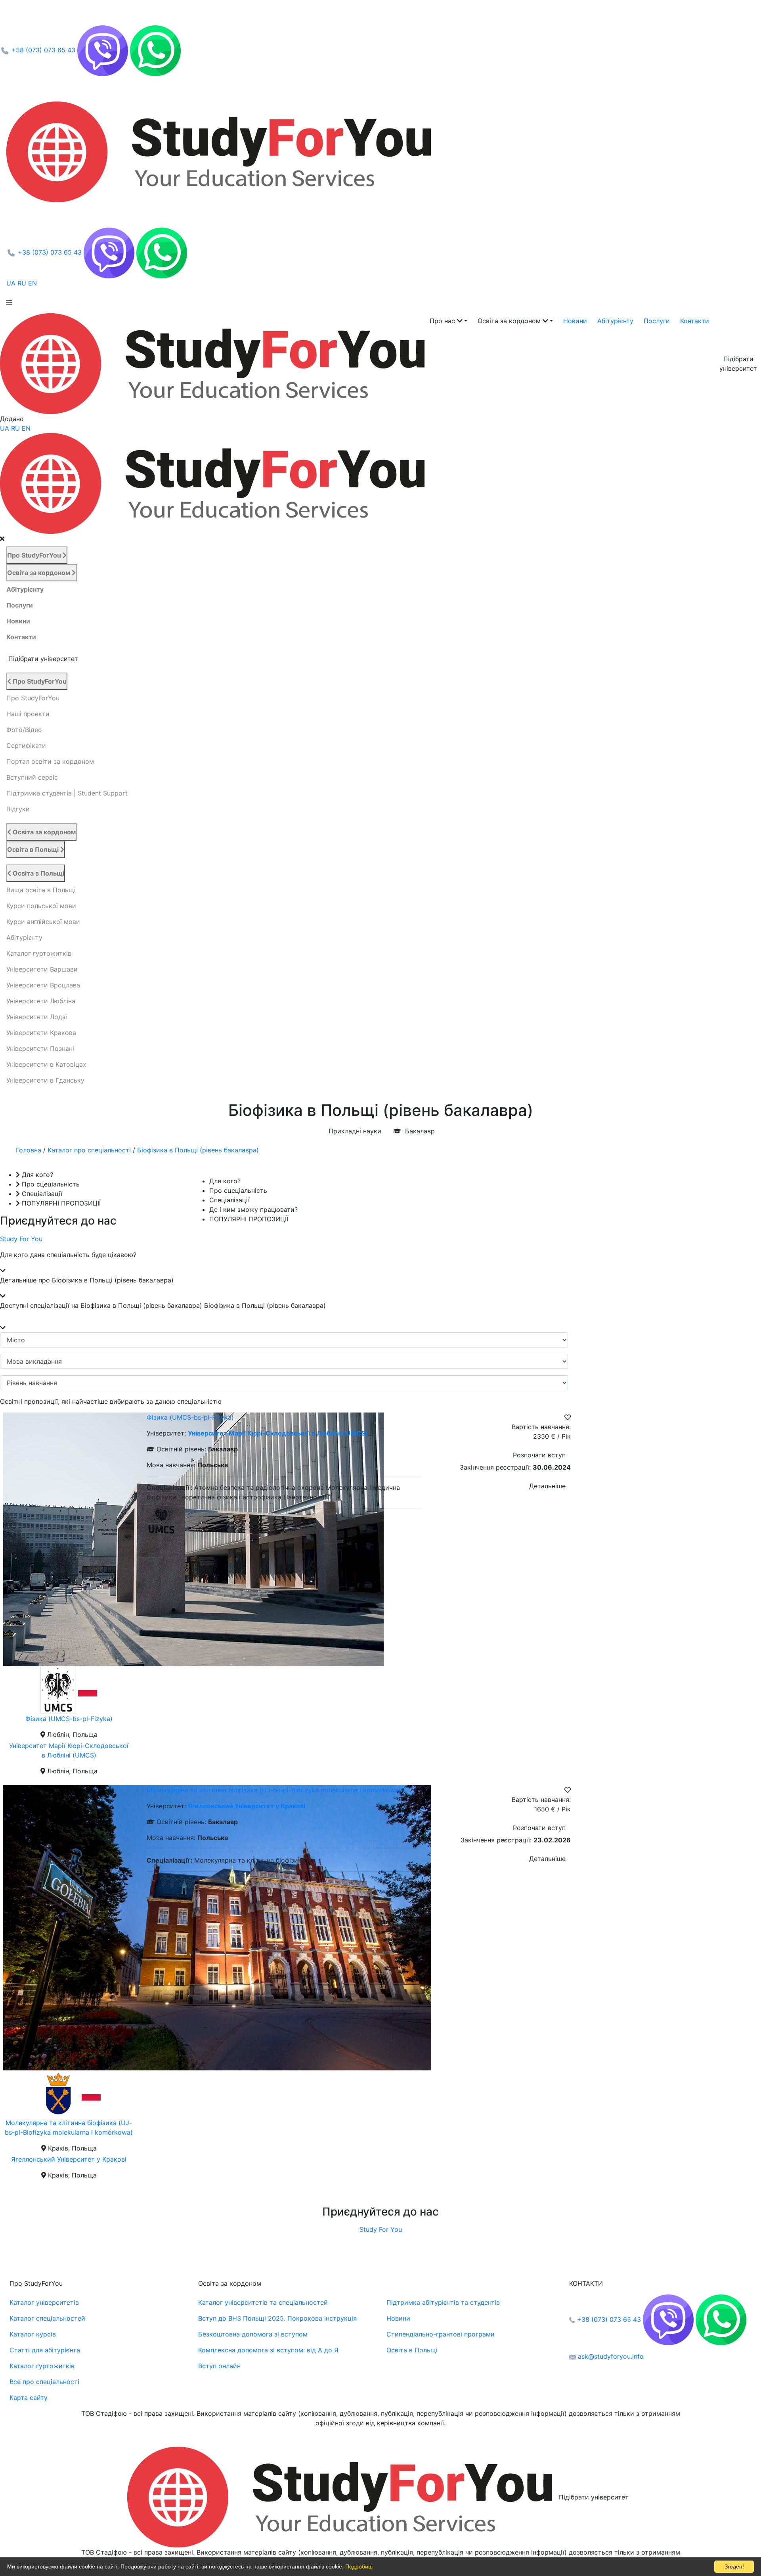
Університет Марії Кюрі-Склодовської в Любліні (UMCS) (278, 1433)
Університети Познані (40, 1048)
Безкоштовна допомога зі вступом (253, 2334)
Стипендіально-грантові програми (441, 2334)
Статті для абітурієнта (45, 2350)
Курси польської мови (41, 906)
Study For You (21, 1239)
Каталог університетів (44, 2302)
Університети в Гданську (45, 1080)
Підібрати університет (594, 2497)
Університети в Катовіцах (46, 1064)
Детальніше (547, 1486)
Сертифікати (26, 746)
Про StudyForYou (35, 555)
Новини (575, 321)
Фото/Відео (24, 730)
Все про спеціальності (44, 2382)
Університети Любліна (41, 1001)
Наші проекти (28, 714)
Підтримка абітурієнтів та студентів (443, 2302)
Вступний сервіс (32, 777)
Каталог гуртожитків (39, 953)
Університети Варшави (42, 969)
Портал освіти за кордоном (50, 761)
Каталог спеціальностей (47, 2318)
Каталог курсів (33, 2334)
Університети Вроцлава (43, 985)
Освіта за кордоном (39, 573)
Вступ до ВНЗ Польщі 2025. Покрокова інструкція (277, 2318)
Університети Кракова (41, 1033)
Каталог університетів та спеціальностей (263, 2302)
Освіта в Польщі (34, 849)
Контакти (695, 321)
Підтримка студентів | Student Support (67, 793)
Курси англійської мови (43, 922)
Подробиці (359, 2566)
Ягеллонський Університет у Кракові (69, 2159)
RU (23, 283)
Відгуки (18, 809)
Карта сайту (29, 2398)
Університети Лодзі (37, 1017)
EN (33, 283)
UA (12, 283)
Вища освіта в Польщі (41, 890)
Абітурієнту (615, 321)
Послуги (657, 321)
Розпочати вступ (539, 1455)
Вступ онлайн (219, 2366)
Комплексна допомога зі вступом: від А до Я (268, 2350)
